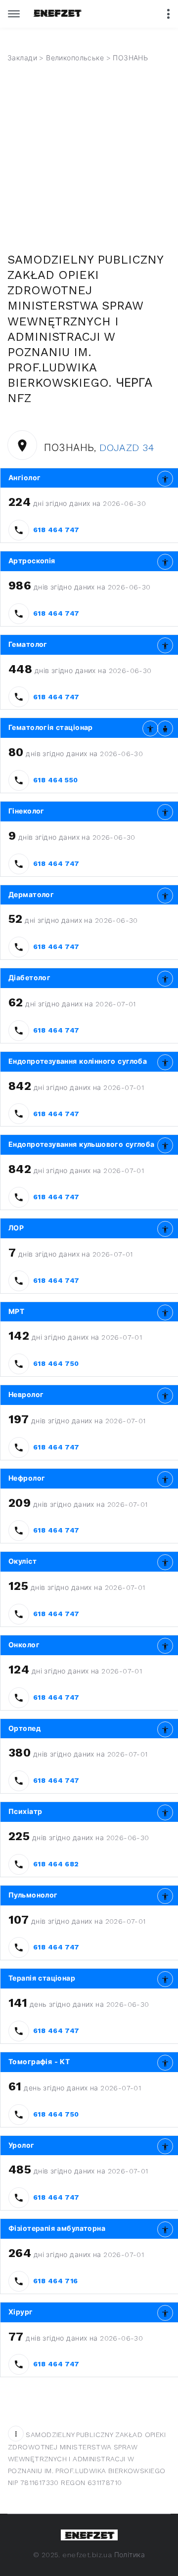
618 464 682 (56, 1864)
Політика (130, 2555)
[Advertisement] (89, 158)
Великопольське (75, 58)
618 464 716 (56, 2281)
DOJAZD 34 (127, 448)
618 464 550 (56, 780)
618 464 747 (56, 530)
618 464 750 (56, 1363)
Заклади (22, 58)
